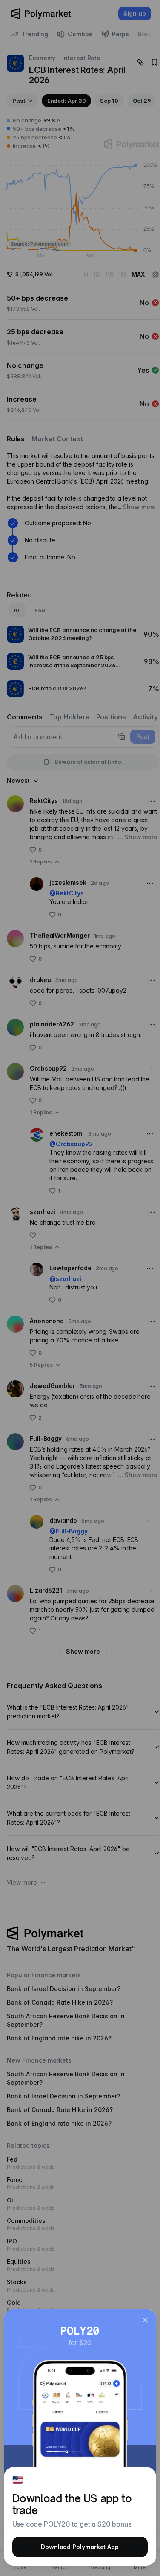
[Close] (145, 2320)
